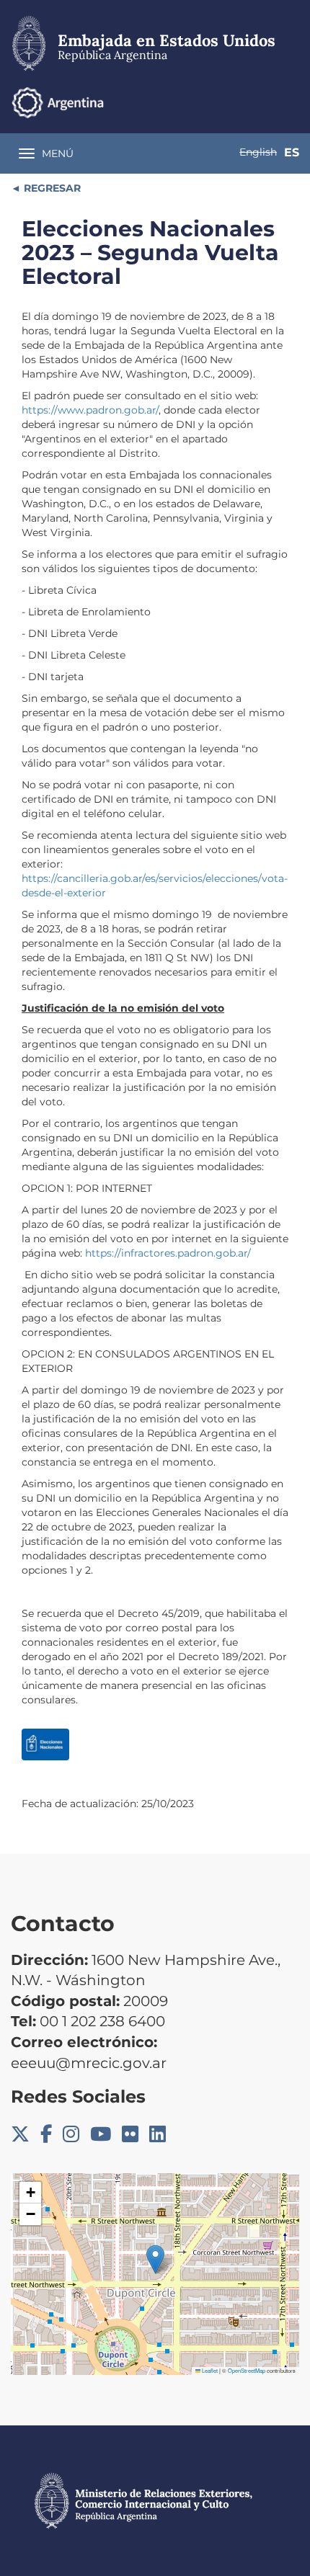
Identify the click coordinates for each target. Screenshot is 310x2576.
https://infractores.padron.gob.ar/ (168, 1253)
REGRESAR (51, 188)
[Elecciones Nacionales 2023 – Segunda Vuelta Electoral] (45, 1744)
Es (292, 152)
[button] (155, 2259)
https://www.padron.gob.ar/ (90, 410)
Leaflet (209, 2370)
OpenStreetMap (247, 2370)
